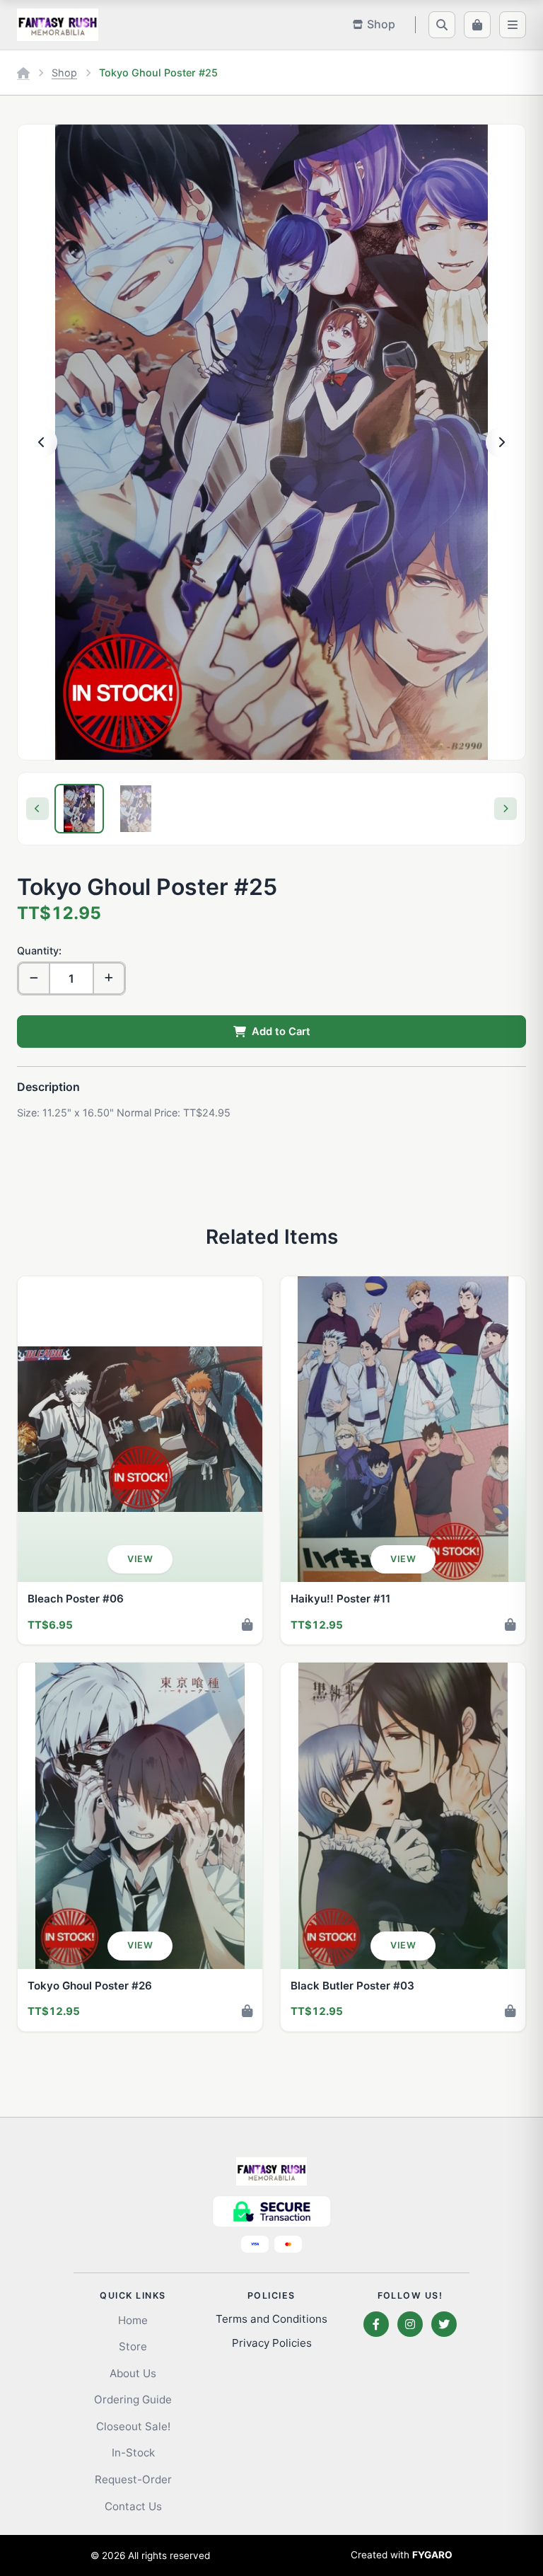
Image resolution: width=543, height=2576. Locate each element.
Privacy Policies (272, 2343)
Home (133, 2320)
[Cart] (477, 25)
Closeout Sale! (133, 2426)
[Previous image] (42, 442)
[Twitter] (444, 2324)
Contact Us (133, 2506)
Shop (64, 73)
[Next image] (501, 442)
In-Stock (133, 2453)
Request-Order (133, 2479)
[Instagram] (410, 2324)
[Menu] (513, 25)
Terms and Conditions (271, 2319)
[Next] (506, 809)
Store (133, 2346)
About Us (133, 2373)
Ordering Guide (133, 2399)
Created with (402, 2555)
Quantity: (39, 951)
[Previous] (37, 809)
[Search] (442, 25)
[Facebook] (376, 2324)
